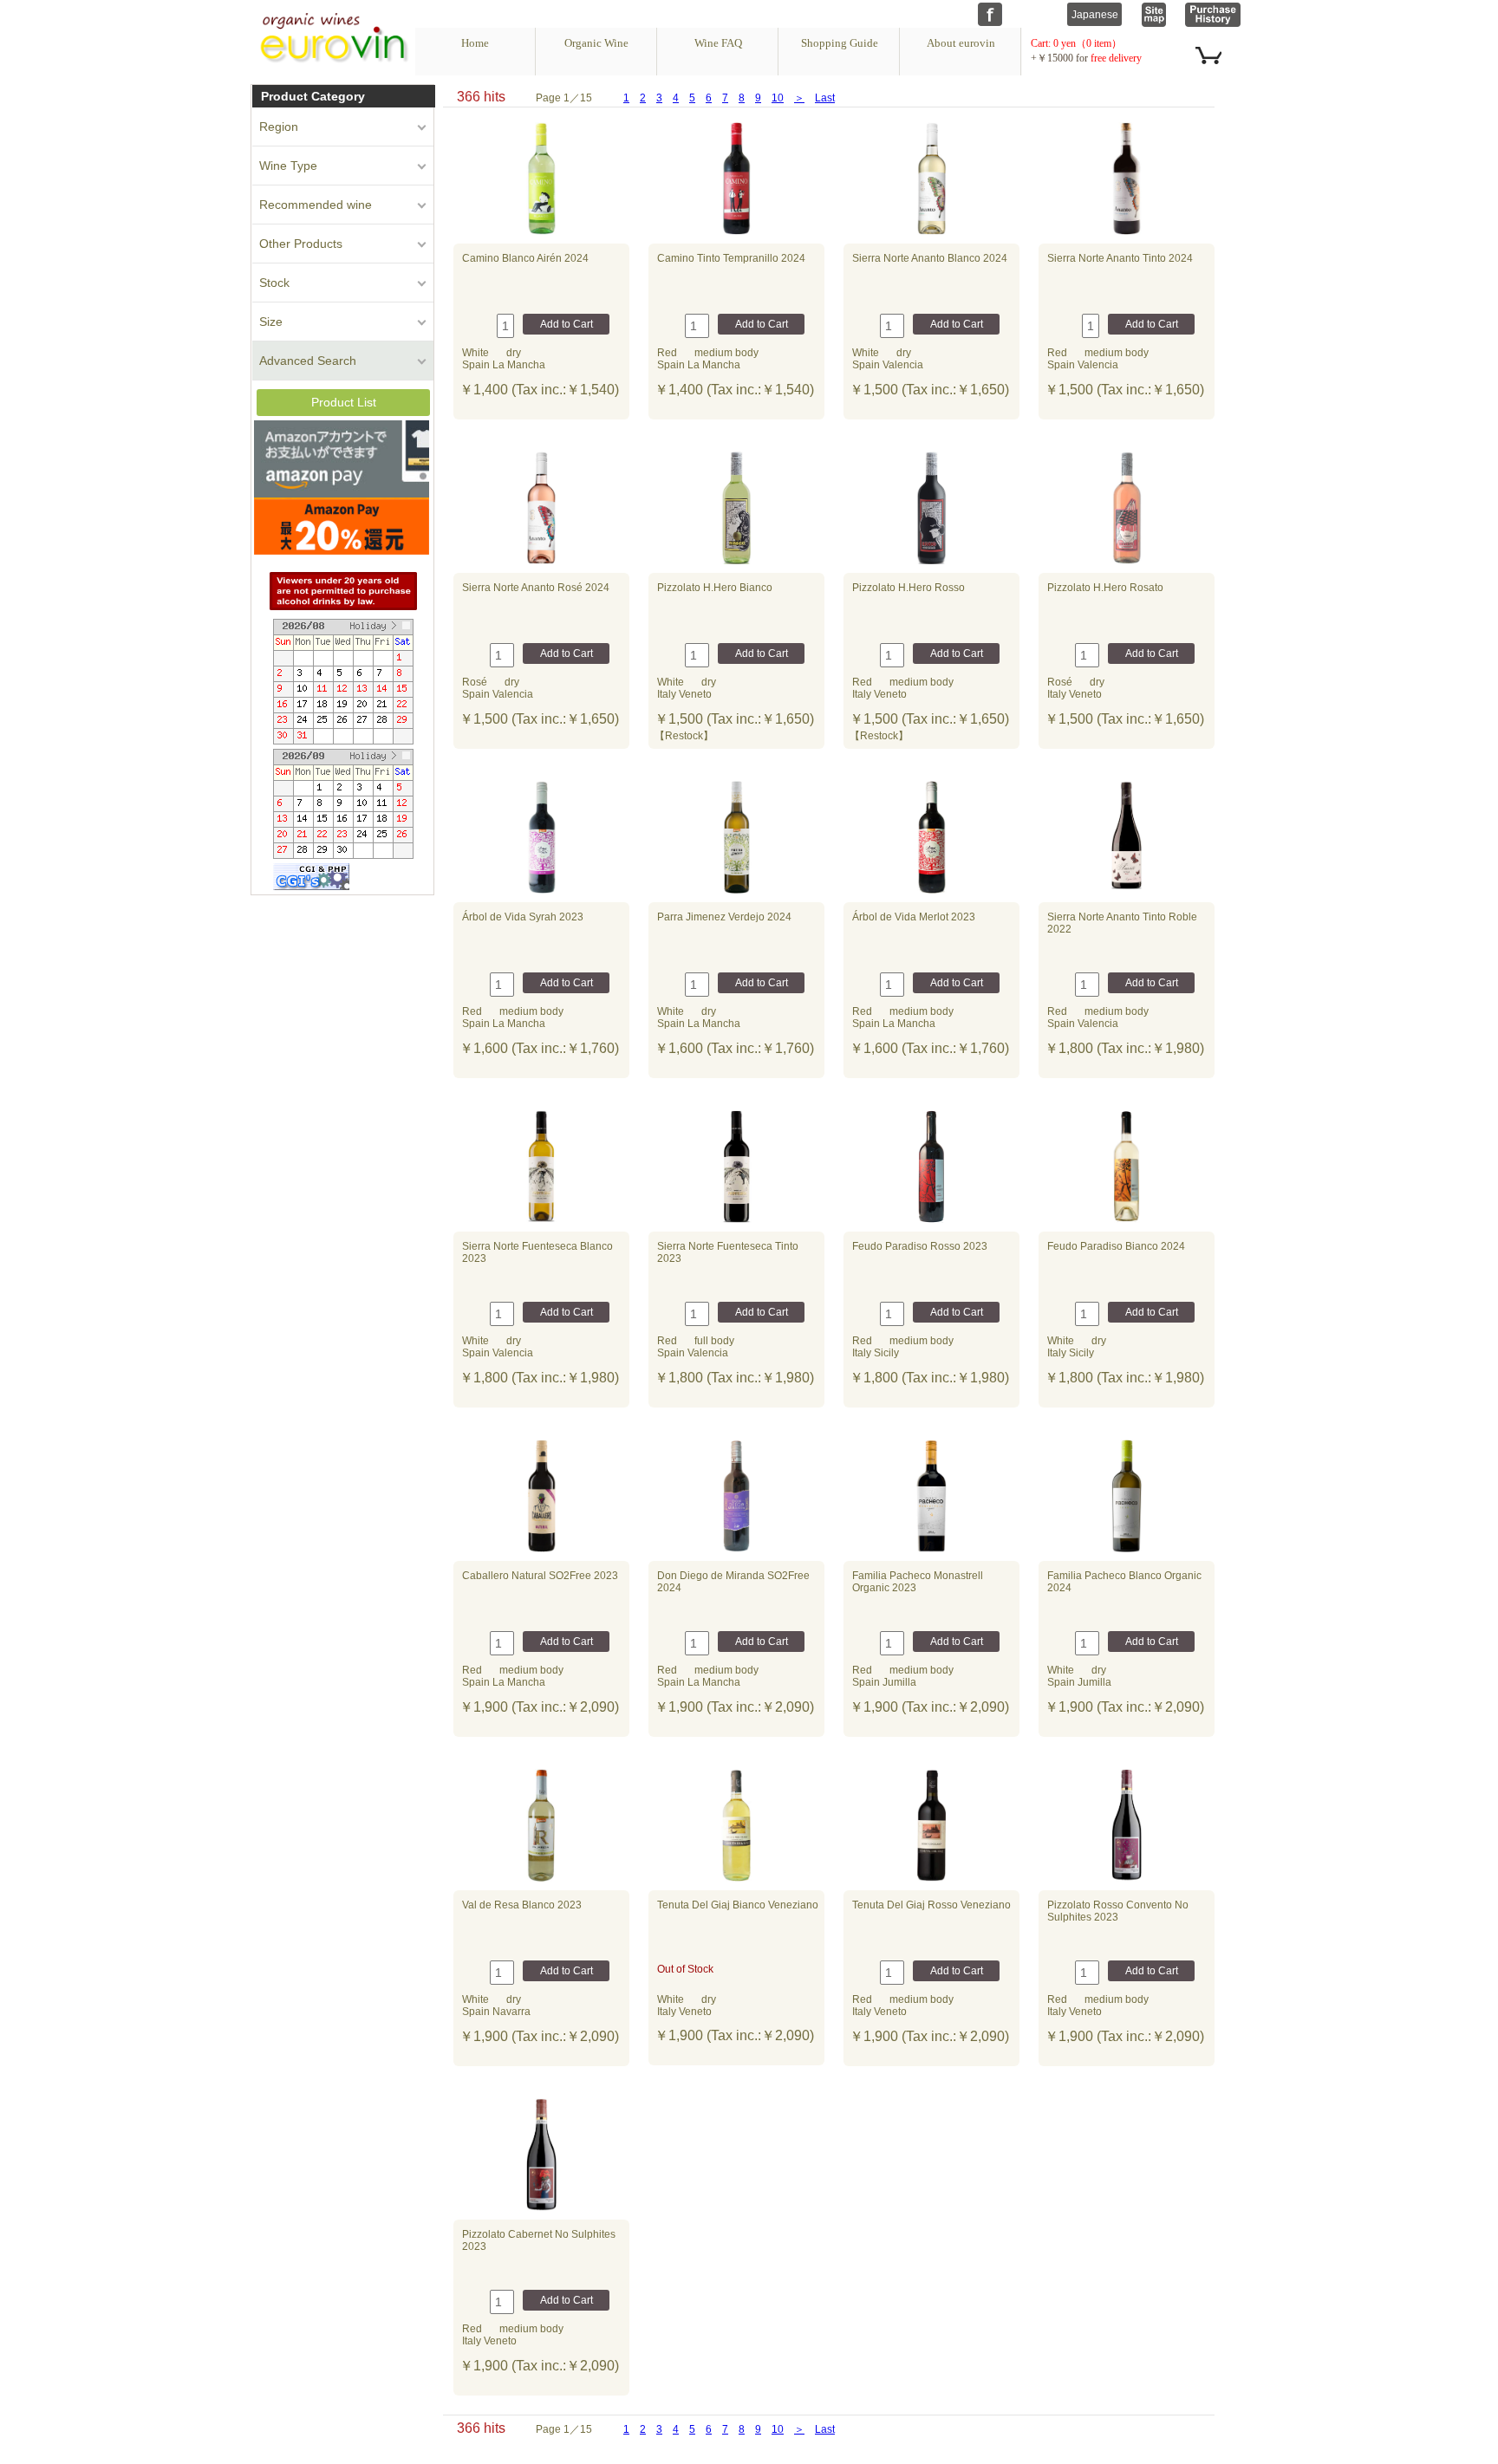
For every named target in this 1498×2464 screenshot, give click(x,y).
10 (778, 98)
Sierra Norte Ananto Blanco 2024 (930, 258)
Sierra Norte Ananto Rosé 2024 (536, 588)
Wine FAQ (718, 43)
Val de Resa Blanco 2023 (522, 1905)
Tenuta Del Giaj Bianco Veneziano (738, 1905)
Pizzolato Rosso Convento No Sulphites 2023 (1118, 1911)
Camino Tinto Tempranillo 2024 (731, 258)
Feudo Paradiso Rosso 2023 (920, 1246)
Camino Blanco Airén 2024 (525, 258)
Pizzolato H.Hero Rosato (1105, 588)
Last (825, 98)
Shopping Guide (840, 43)
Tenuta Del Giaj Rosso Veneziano (931, 1905)
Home (475, 43)
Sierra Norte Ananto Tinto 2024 (1120, 258)
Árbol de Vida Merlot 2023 (914, 917)
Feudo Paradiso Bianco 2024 (1116, 1246)
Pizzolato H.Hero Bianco (715, 588)
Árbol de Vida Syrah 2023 (523, 917)
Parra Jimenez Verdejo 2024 (724, 917)
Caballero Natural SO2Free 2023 (540, 1576)
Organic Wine (596, 43)
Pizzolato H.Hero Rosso (909, 588)
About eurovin (961, 43)
